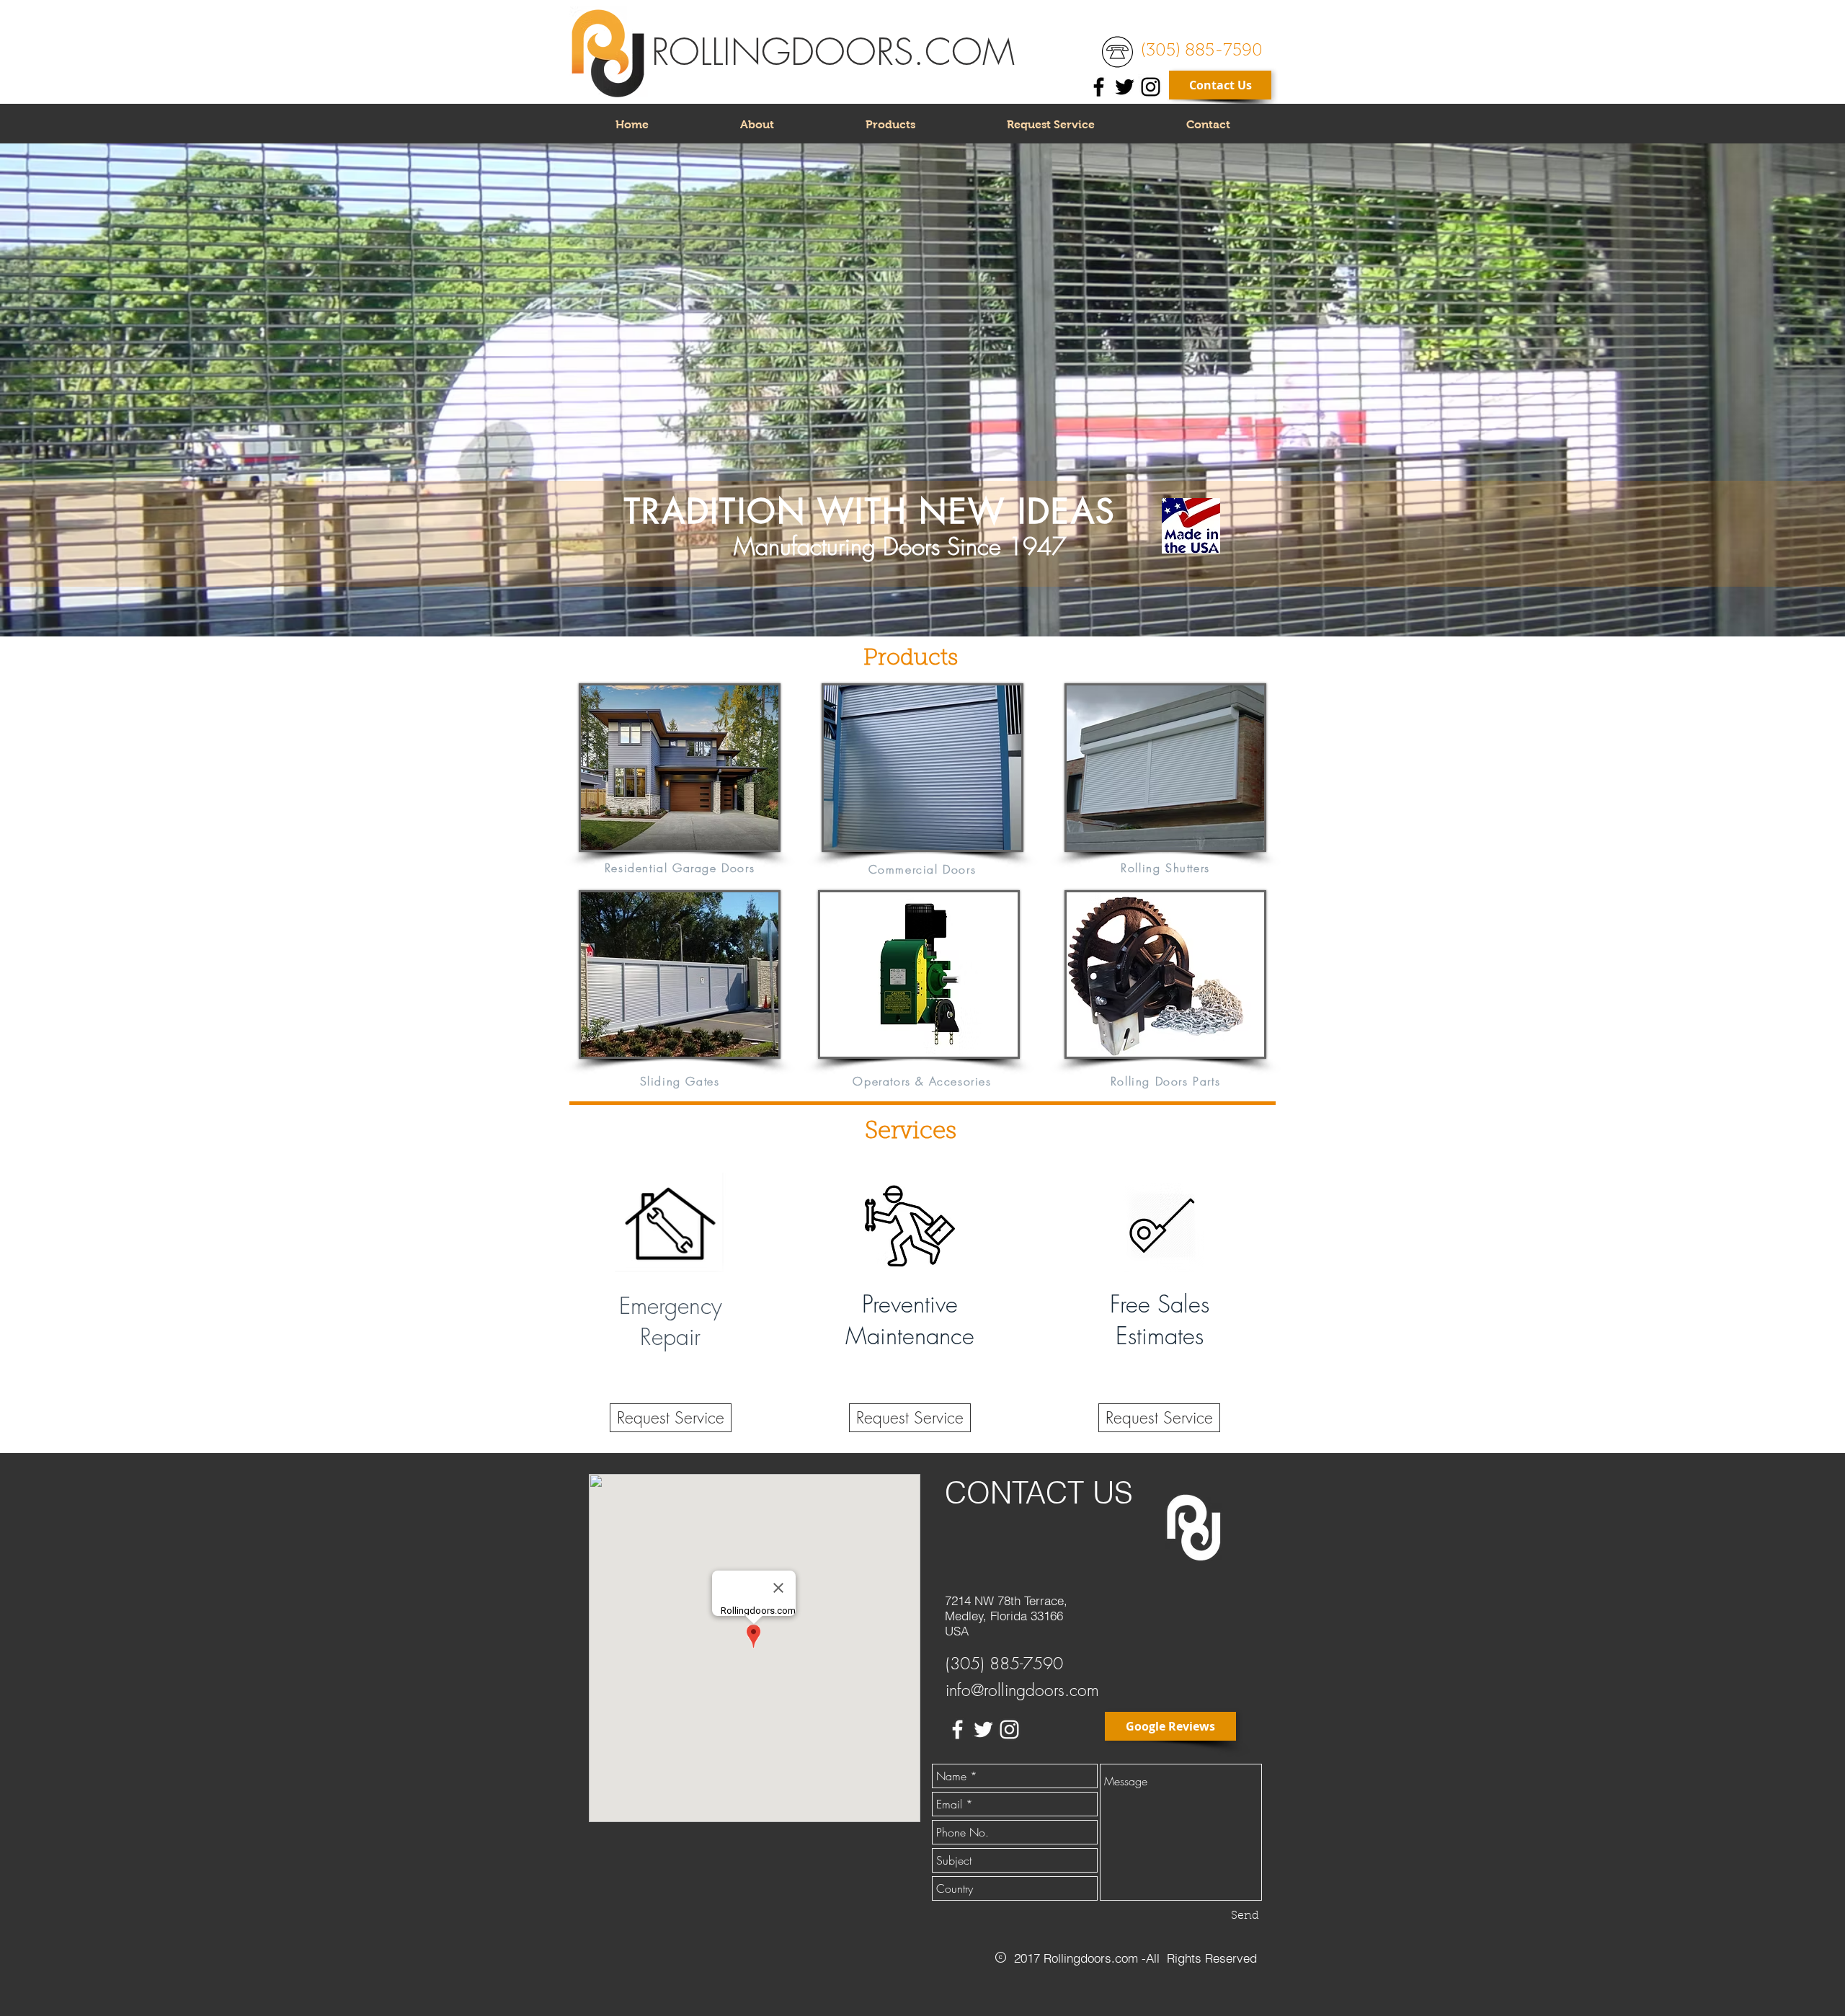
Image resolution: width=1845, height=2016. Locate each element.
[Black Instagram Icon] (1151, 87)
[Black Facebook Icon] (1099, 87)
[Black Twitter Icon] (1125, 87)
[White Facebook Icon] (957, 1729)
